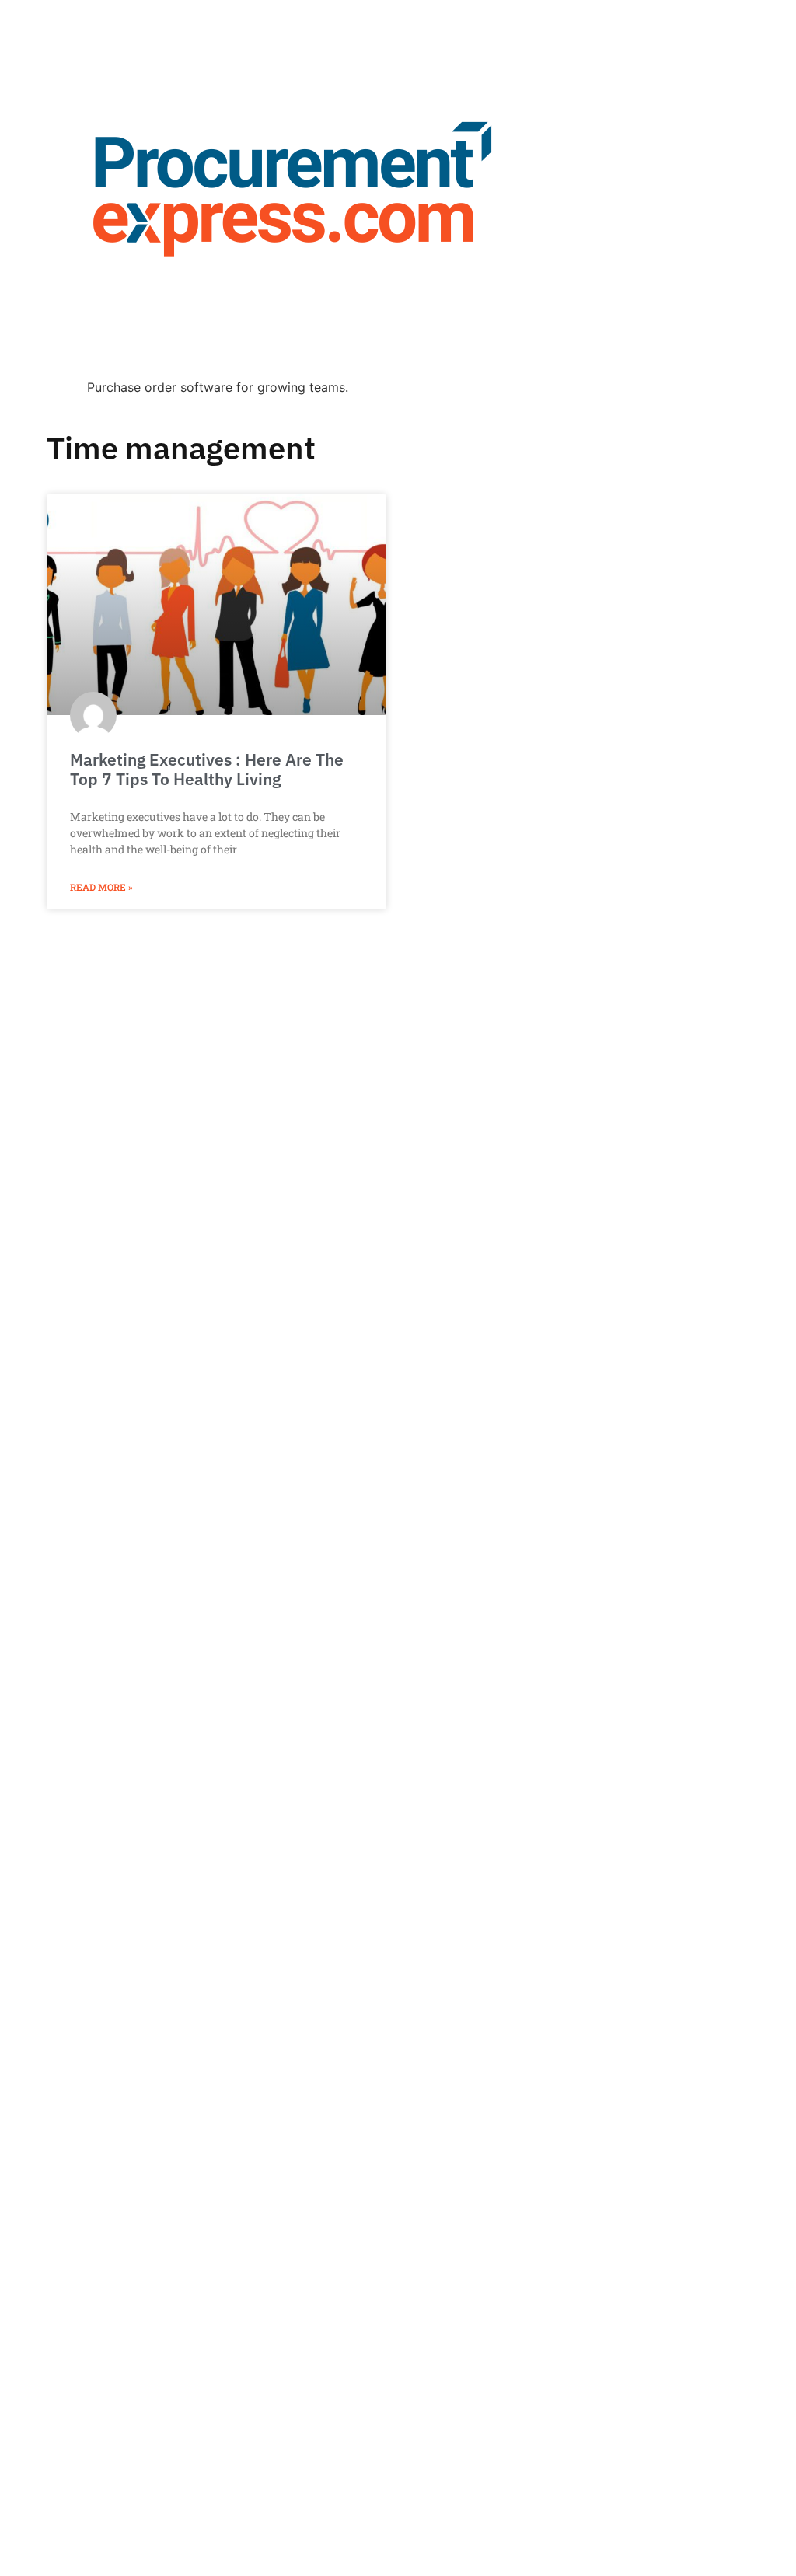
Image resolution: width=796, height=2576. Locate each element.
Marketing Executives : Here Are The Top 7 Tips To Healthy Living (207, 769)
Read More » (101, 887)
